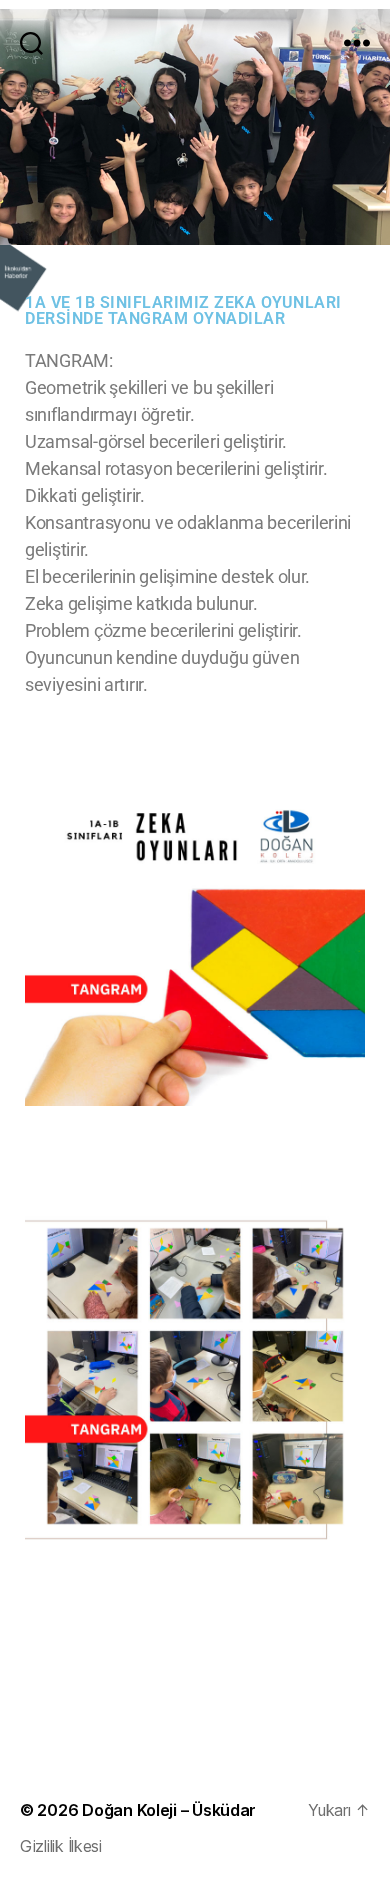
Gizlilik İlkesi (61, 1846)
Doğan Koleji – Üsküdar (169, 1810)
